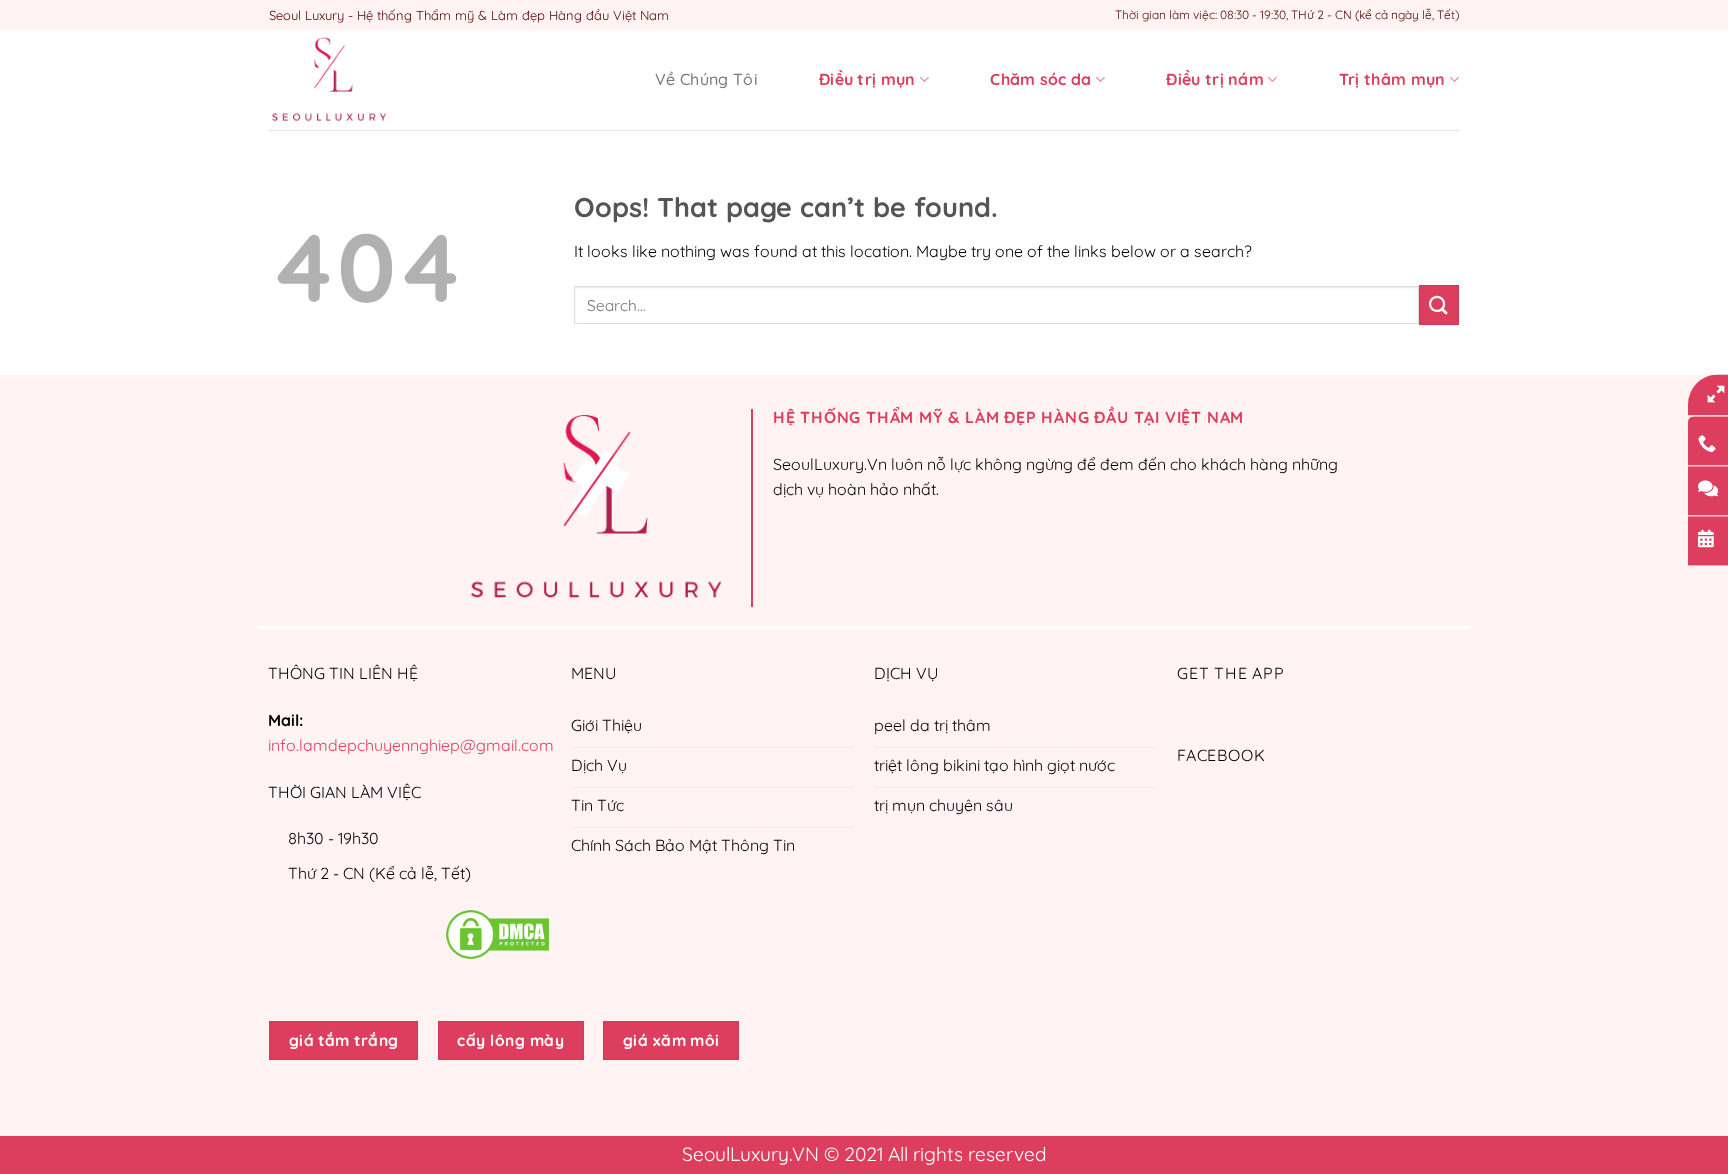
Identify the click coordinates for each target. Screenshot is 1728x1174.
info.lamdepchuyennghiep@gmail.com (411, 745)
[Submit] (1439, 304)
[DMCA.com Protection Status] (497, 933)
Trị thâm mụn (1392, 79)
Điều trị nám (1215, 79)
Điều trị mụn (867, 79)
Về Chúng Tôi (706, 79)
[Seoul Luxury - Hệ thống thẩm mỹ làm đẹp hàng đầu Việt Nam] (369, 80)
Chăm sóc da (1041, 79)
